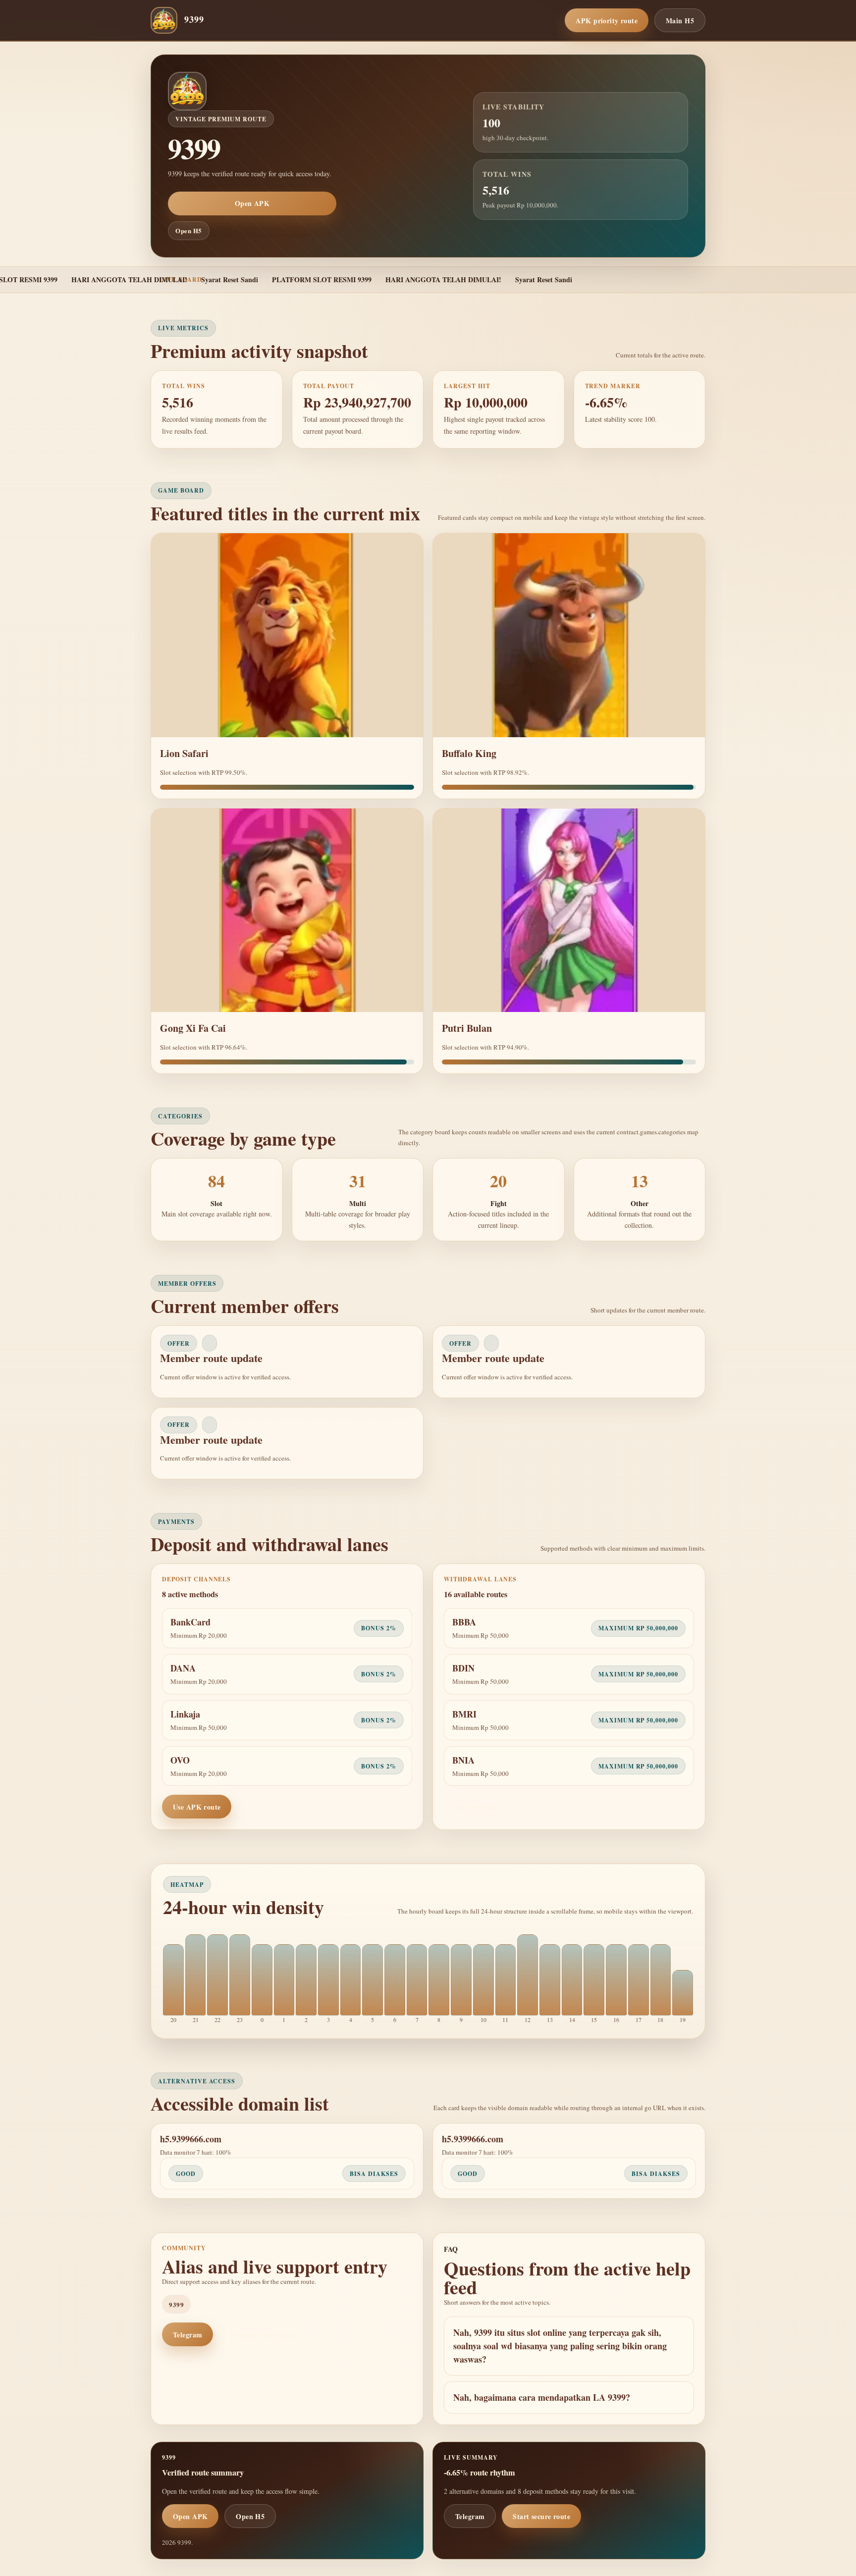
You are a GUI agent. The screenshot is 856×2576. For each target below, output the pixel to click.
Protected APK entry (264, 2335)
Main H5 (680, 21)
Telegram (187, 2335)
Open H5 (189, 230)
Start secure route (541, 2516)
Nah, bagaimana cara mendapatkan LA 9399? (542, 2397)
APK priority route (607, 21)
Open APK (252, 203)
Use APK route (197, 1807)
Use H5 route (476, 1807)
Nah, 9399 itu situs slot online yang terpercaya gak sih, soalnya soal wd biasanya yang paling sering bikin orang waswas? (560, 2346)
